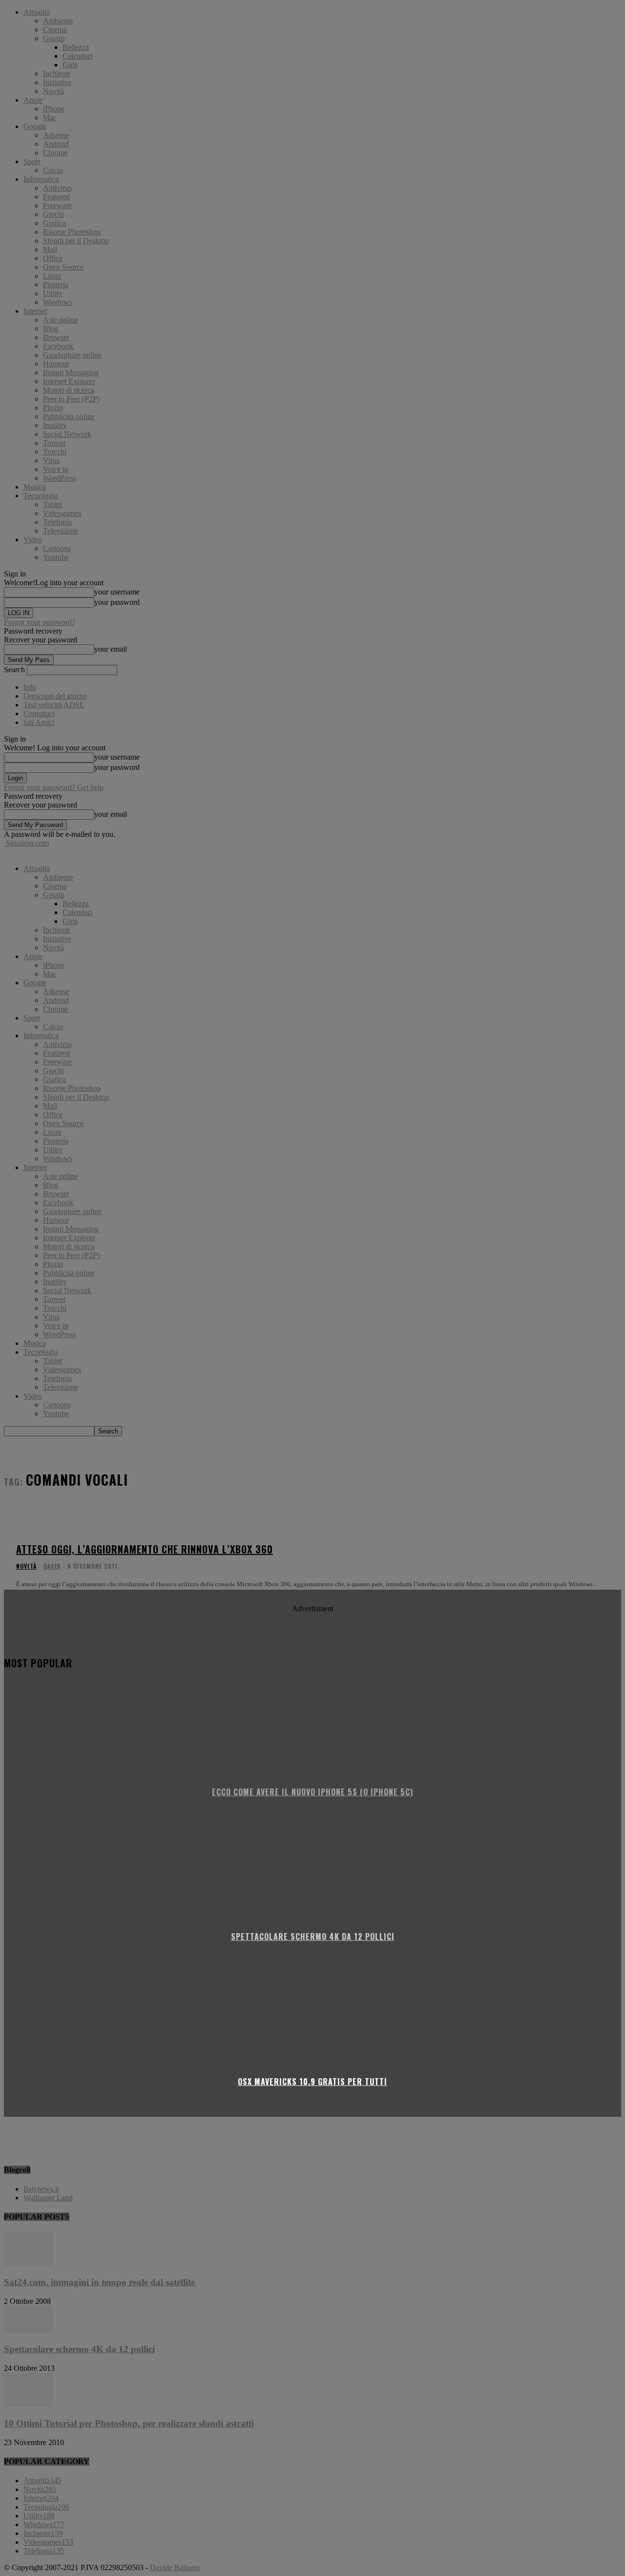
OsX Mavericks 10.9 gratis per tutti (312, 2082)
